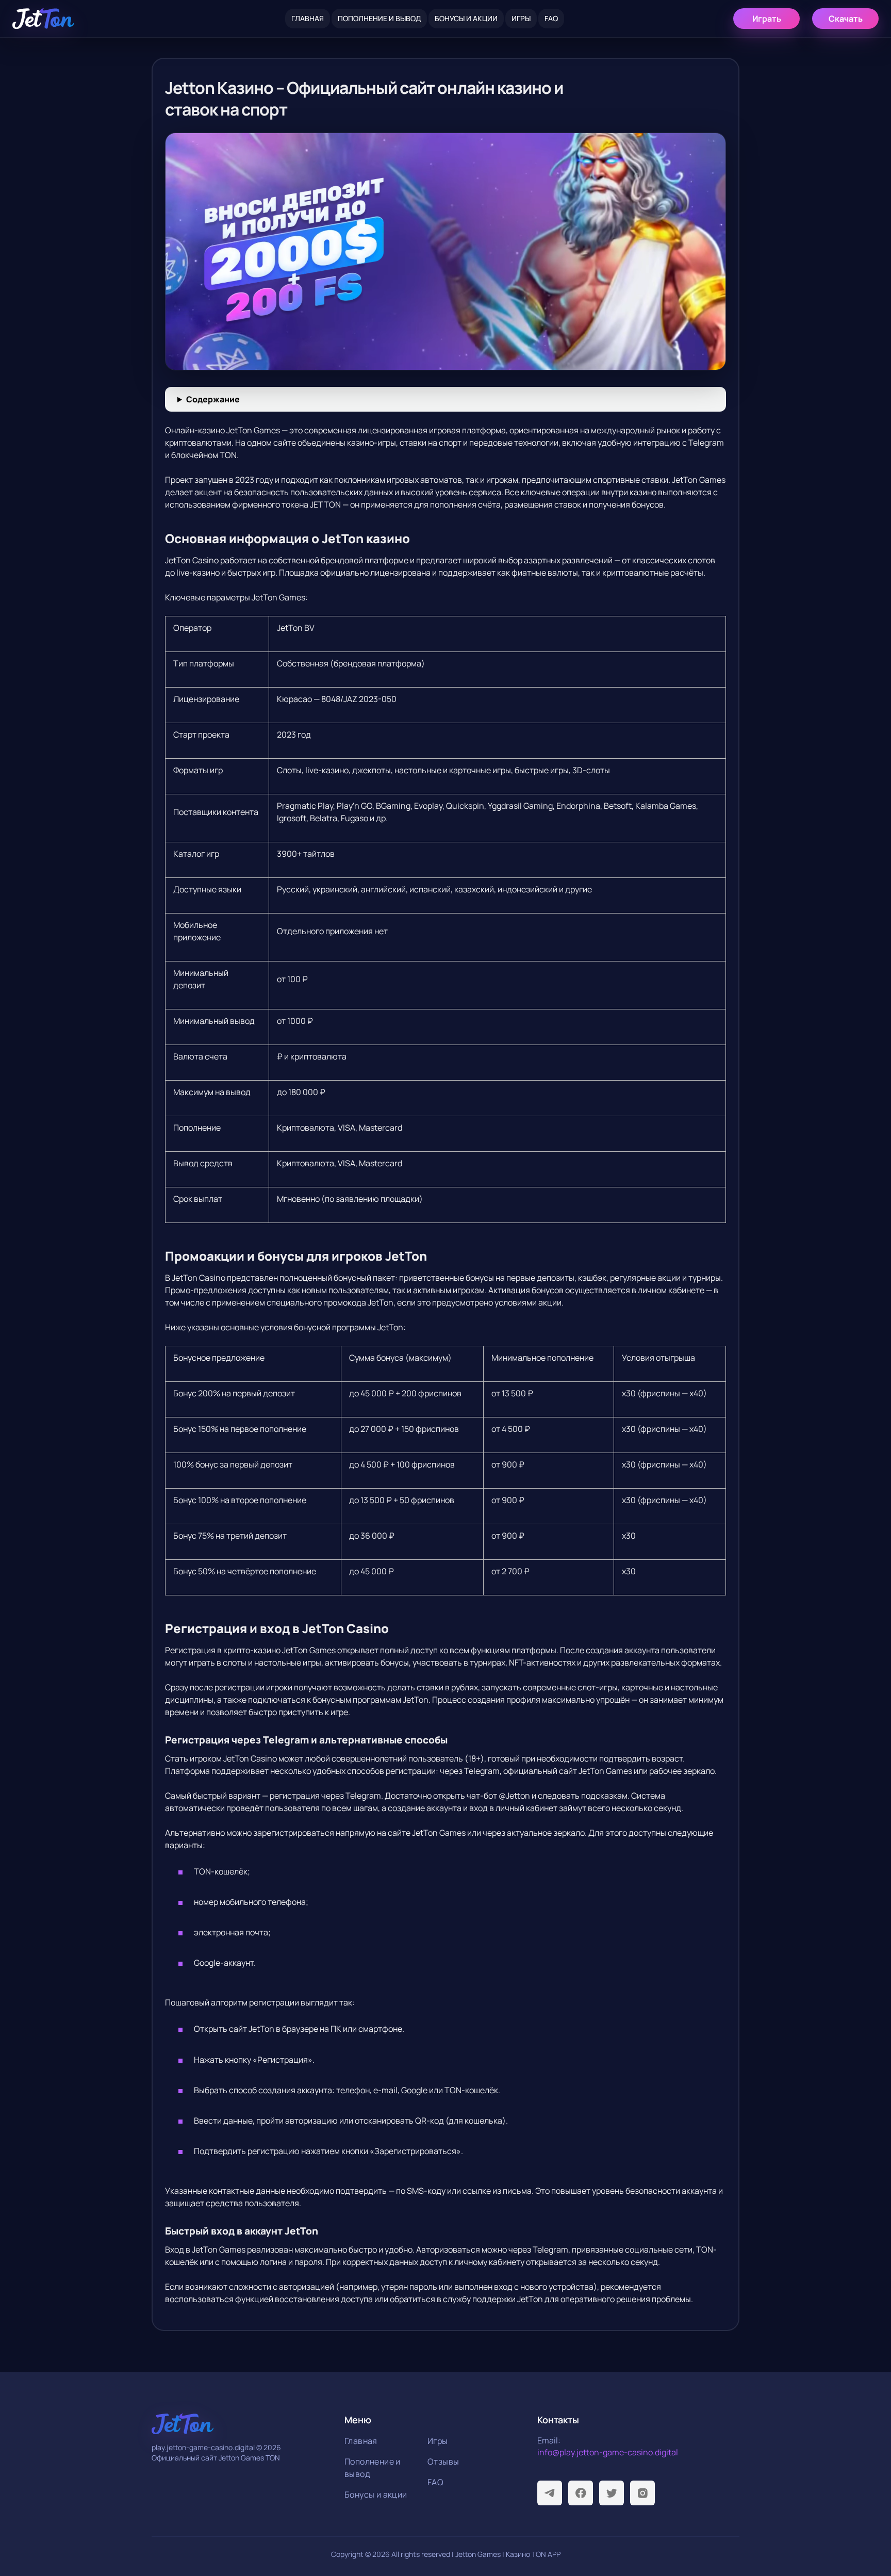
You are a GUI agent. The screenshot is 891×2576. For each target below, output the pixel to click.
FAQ (551, 18)
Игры (521, 18)
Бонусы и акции (466, 18)
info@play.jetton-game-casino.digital (608, 2452)
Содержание (213, 399)
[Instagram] (642, 2493)
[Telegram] (550, 2493)
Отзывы (443, 2461)
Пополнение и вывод (379, 18)
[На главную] (43, 19)
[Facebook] (581, 2493)
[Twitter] (612, 2493)
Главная (308, 18)
